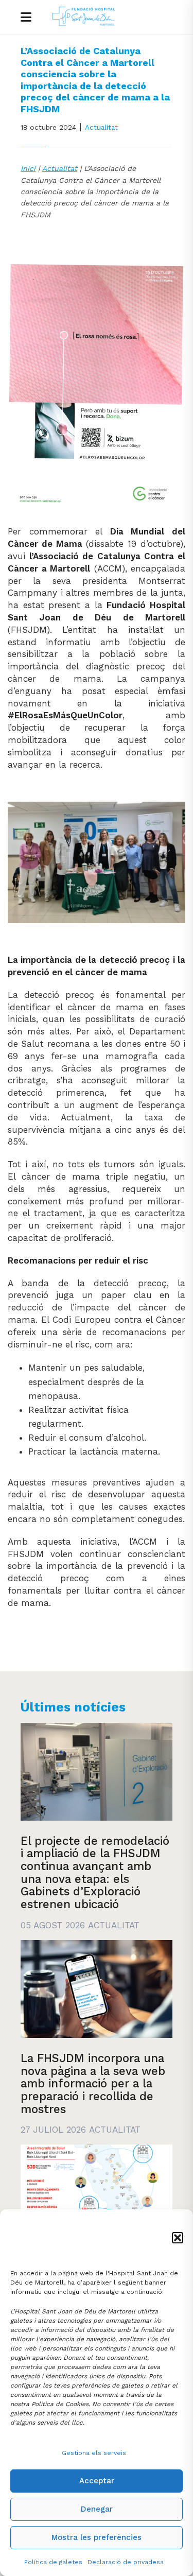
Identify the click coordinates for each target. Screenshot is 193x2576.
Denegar (97, 2509)
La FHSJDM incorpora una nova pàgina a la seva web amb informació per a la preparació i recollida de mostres (93, 2084)
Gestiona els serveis (94, 2453)
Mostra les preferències (97, 2537)
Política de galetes (53, 2562)
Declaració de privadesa (126, 2562)
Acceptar (97, 2481)
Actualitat (101, 127)
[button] (178, 2238)
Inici (28, 168)
